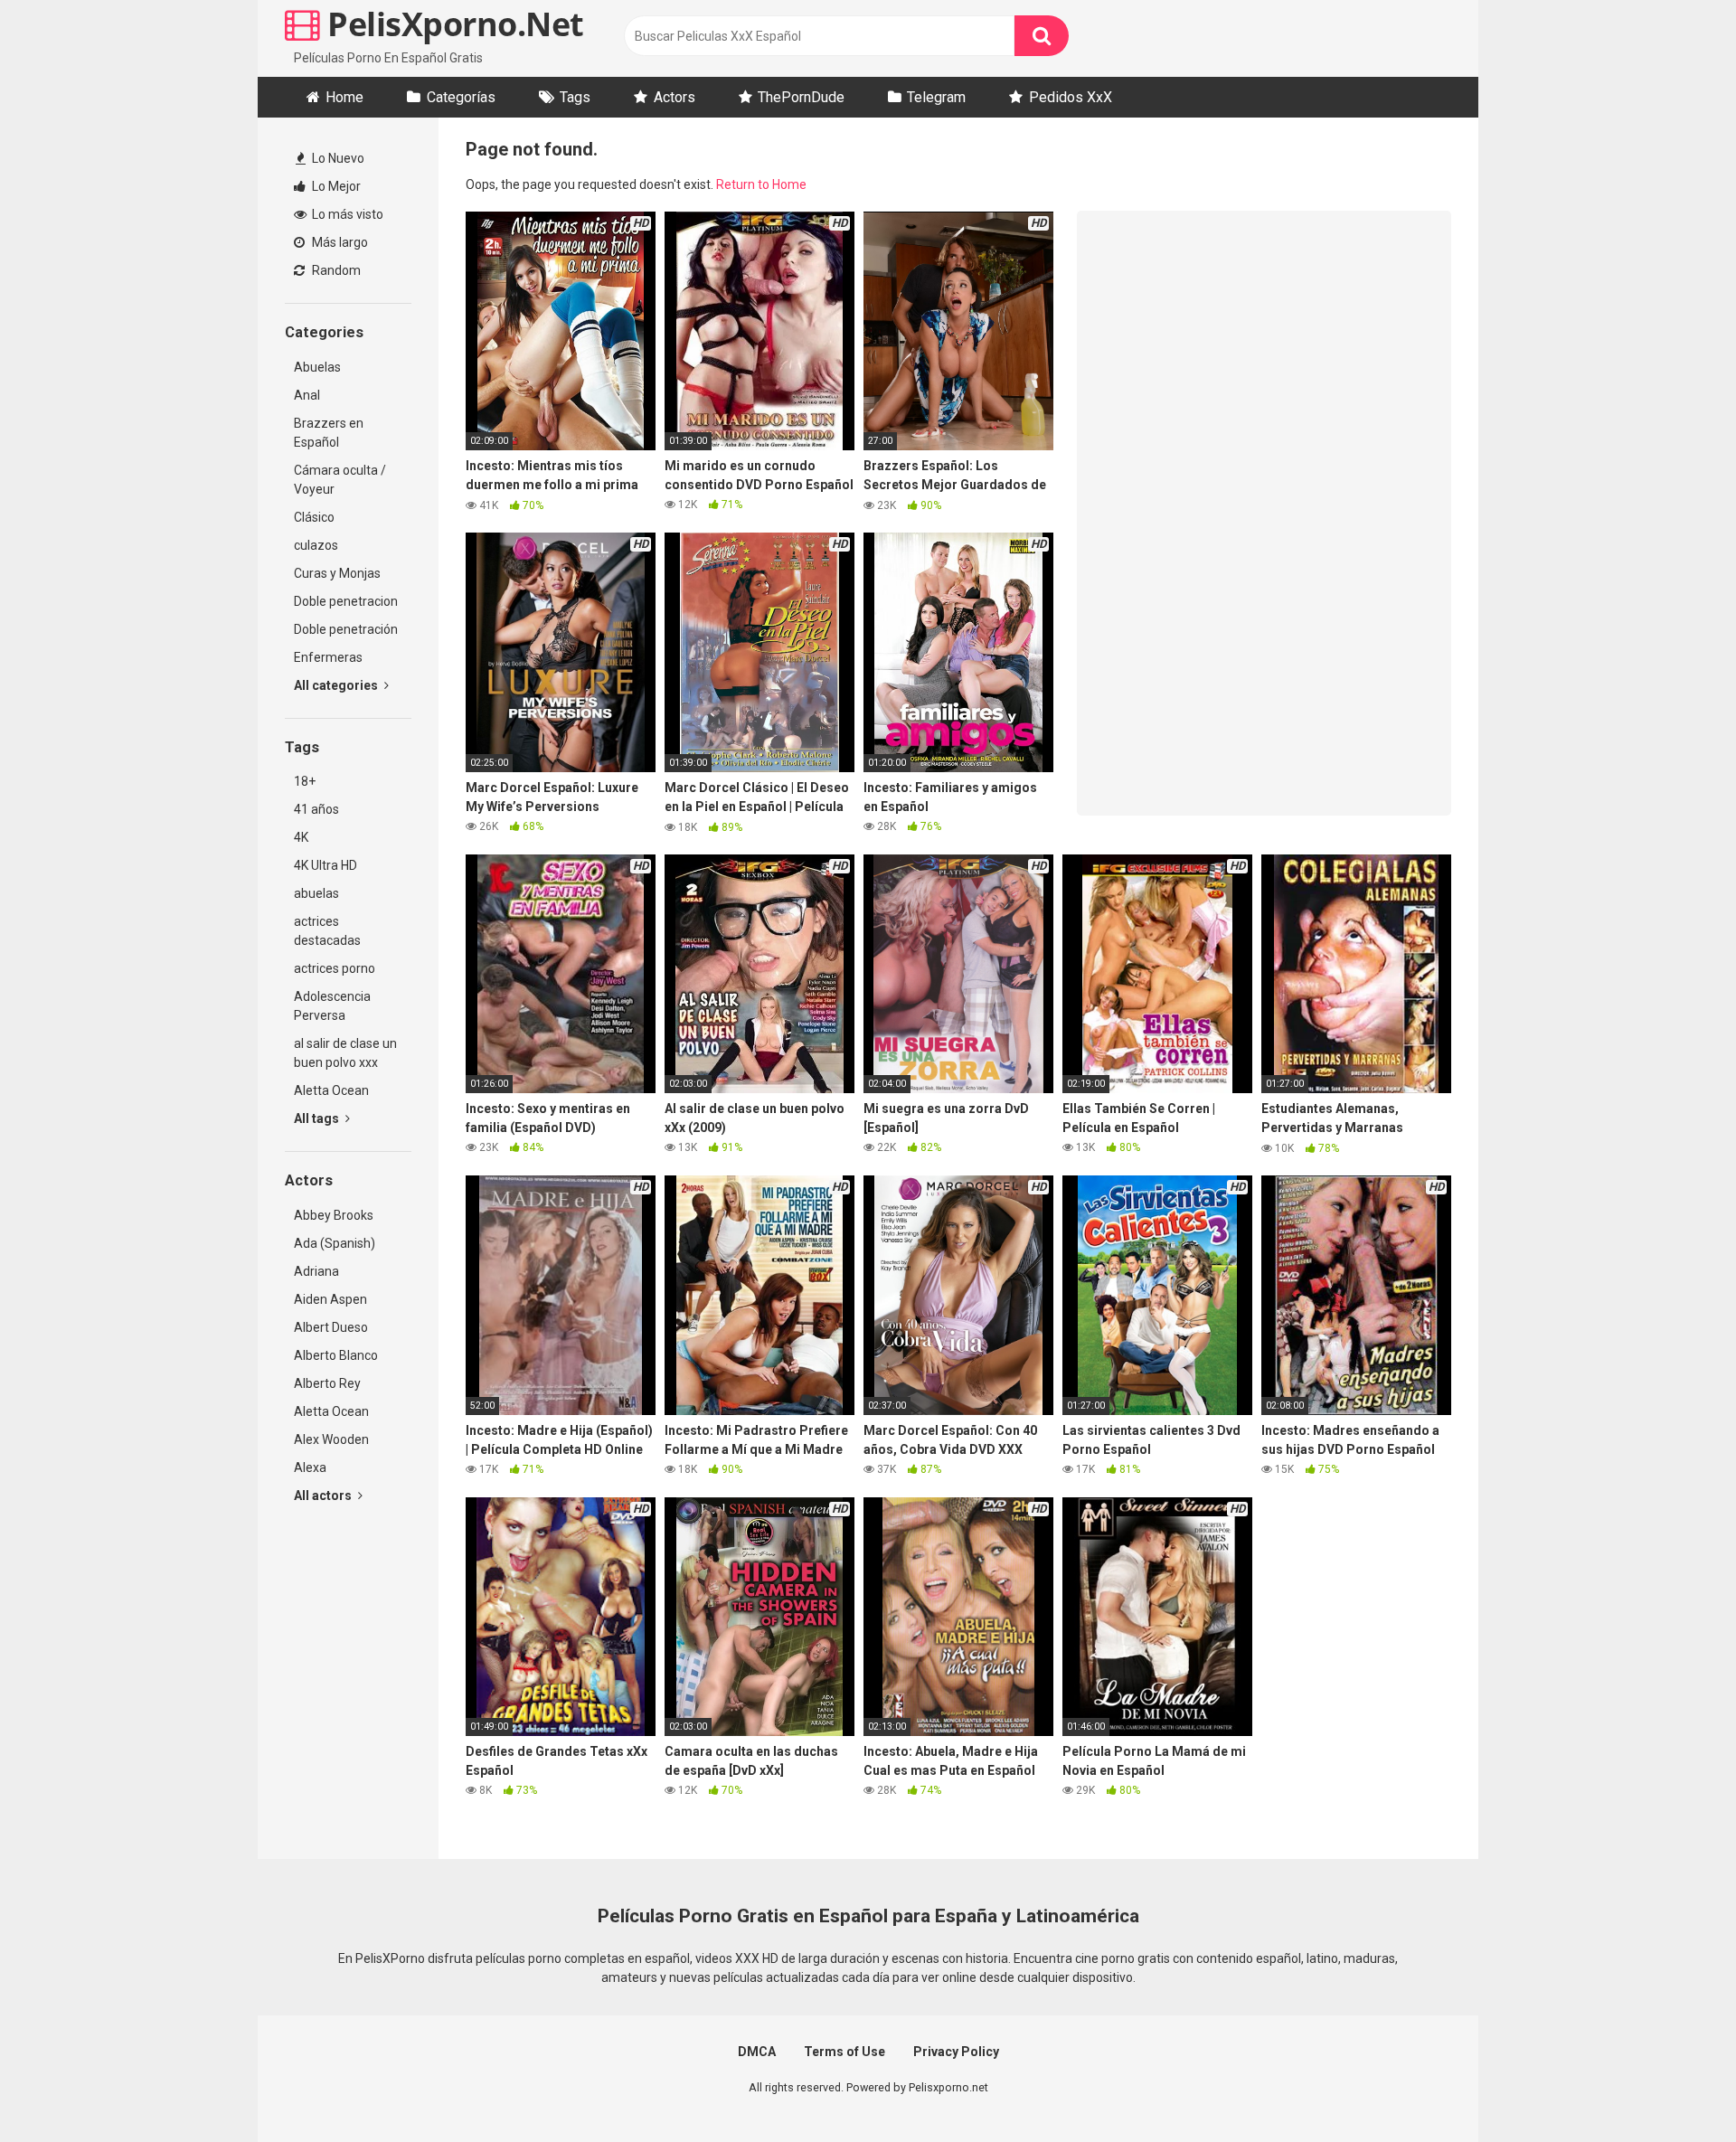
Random (335, 270)
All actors (324, 1496)
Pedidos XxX (1071, 97)
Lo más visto (346, 214)
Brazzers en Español (329, 433)
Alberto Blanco (336, 1355)
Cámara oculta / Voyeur (340, 480)
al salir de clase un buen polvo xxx (345, 1053)
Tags (575, 97)
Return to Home (761, 184)
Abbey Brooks (334, 1215)
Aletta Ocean (331, 1090)
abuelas (316, 893)
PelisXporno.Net (452, 24)
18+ (305, 781)
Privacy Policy (956, 2052)
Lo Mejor (335, 186)
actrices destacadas (327, 931)
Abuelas (317, 367)
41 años (316, 809)
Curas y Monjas (337, 573)
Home (344, 97)
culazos (316, 545)
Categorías (461, 97)
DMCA (757, 2052)
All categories (337, 685)
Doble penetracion (346, 601)
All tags (318, 1118)
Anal (307, 395)
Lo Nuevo (337, 158)
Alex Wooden (331, 1439)
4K (301, 837)
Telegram (936, 97)
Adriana (316, 1271)
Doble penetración (346, 629)
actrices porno (335, 968)
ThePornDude (801, 97)
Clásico (314, 517)
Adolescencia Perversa (332, 1006)
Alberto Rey (327, 1383)
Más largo (339, 242)
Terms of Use (844, 2052)
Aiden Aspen (330, 1299)
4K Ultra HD (325, 865)
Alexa (310, 1467)
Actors (675, 97)
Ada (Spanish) (335, 1243)
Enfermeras (328, 657)
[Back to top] (1675, 2087)
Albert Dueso (331, 1327)
